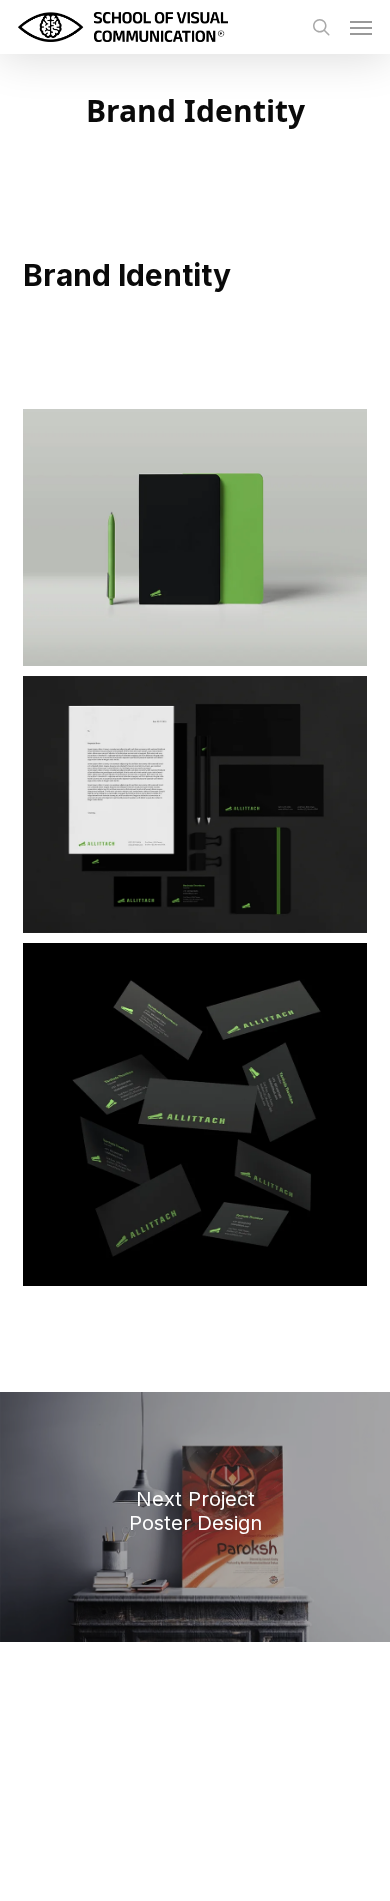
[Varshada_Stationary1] (194, 1114)
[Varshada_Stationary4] (194, 537)
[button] (361, 27)
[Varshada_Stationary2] (194, 804)
